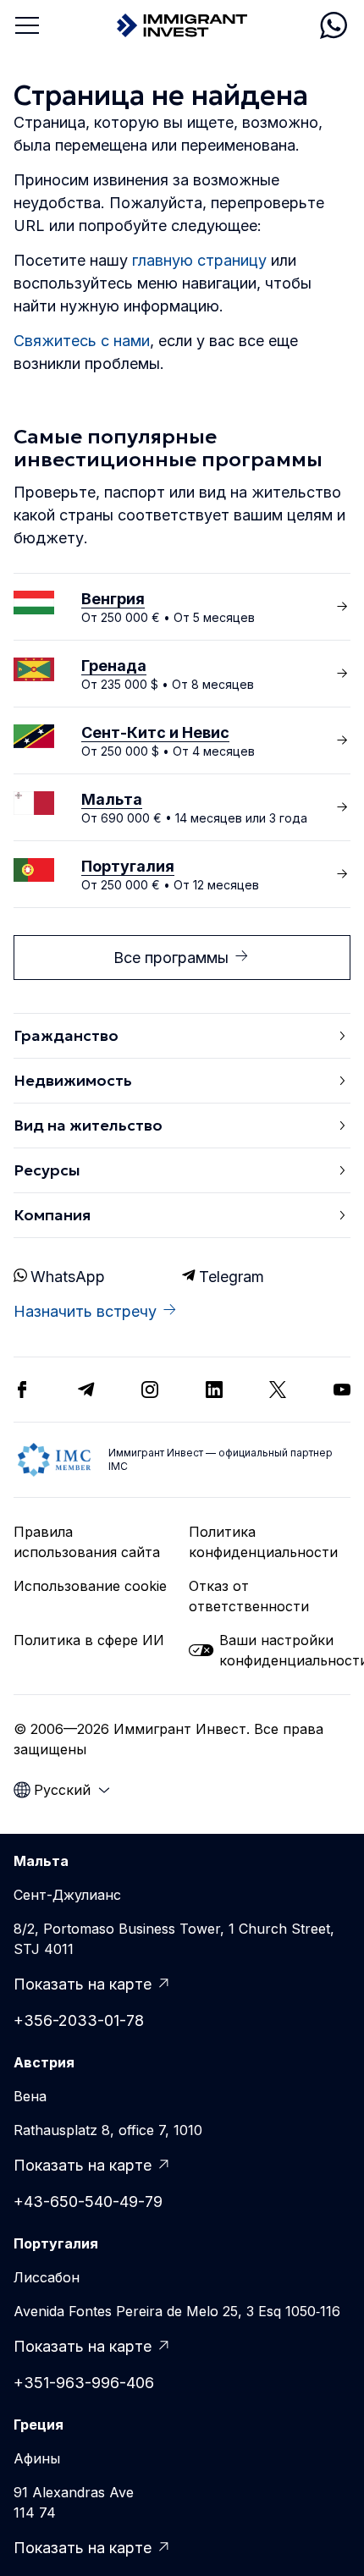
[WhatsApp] (334, 25)
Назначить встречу (85, 1311)
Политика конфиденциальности (263, 1542)
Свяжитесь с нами (82, 341)
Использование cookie (90, 1586)
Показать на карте (83, 1984)
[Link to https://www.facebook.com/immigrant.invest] (22, 1390)
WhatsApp (68, 1277)
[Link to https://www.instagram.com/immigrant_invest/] (150, 1390)
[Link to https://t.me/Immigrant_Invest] (86, 1390)
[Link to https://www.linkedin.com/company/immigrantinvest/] (214, 1390)
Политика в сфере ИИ (89, 1640)
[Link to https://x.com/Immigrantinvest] (278, 1390)
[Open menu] (27, 25)
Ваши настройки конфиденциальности (285, 1650)
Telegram (232, 1277)
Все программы (171, 958)
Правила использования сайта (87, 1542)
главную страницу (199, 260)
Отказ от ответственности (249, 1596)
